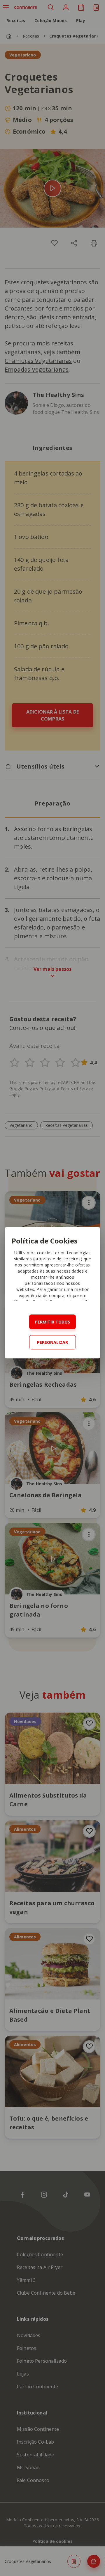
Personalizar (52, 1342)
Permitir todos (52, 1322)
